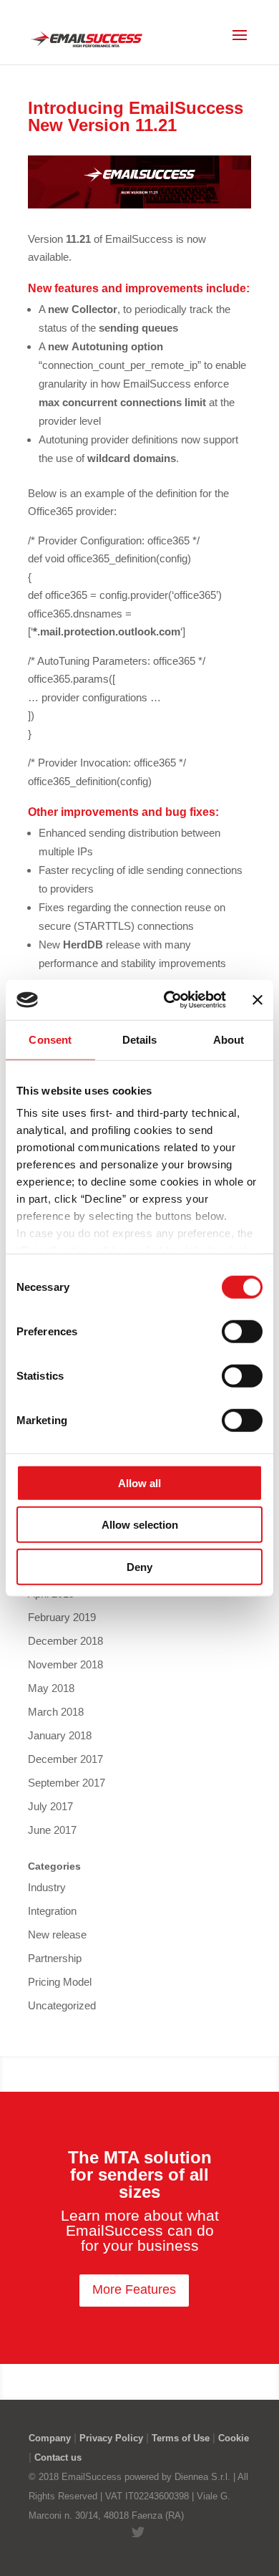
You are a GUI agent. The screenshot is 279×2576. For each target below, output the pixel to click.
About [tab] (229, 1039)
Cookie (234, 2438)
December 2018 (65, 1641)
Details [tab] (140, 1039)
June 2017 (52, 1830)
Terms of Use (181, 2438)
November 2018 (65, 1664)
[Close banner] (258, 1000)
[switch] (242, 1331)
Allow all (139, 1482)
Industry (47, 1887)
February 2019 (62, 1617)
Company (50, 2438)
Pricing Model (60, 1982)
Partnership (55, 1958)
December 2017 (65, 1759)
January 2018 (60, 1735)
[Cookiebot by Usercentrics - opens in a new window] (169, 1000)
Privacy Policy (111, 2438)
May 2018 (51, 1688)
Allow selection (140, 1525)
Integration (52, 1911)
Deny (139, 1566)
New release (57, 1935)
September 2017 (67, 1783)
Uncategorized (62, 2005)
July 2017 (50, 1806)
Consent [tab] (50, 1039)
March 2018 (56, 1712)
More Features (134, 2289)
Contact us (58, 2457)
